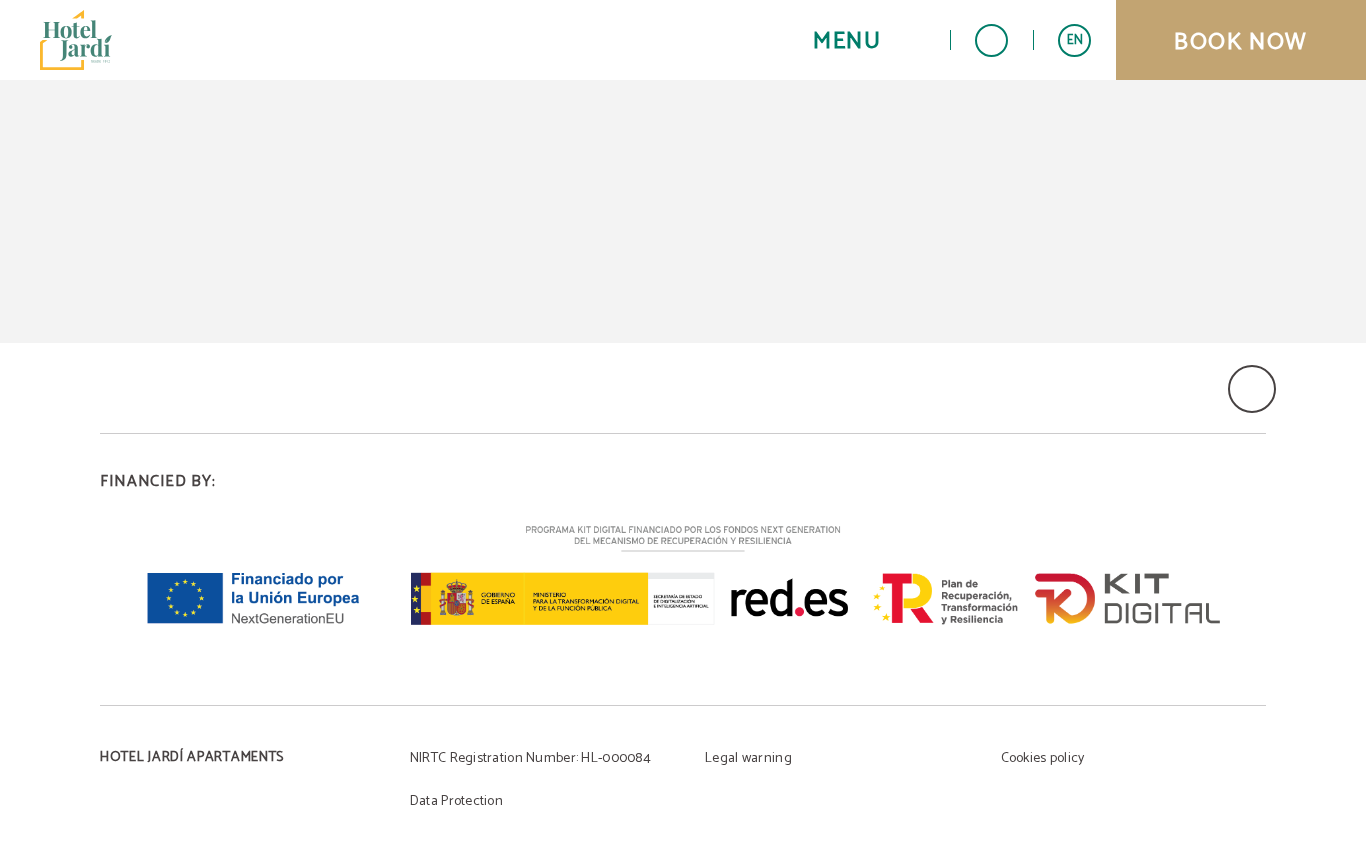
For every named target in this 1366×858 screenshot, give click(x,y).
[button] (869, 40)
